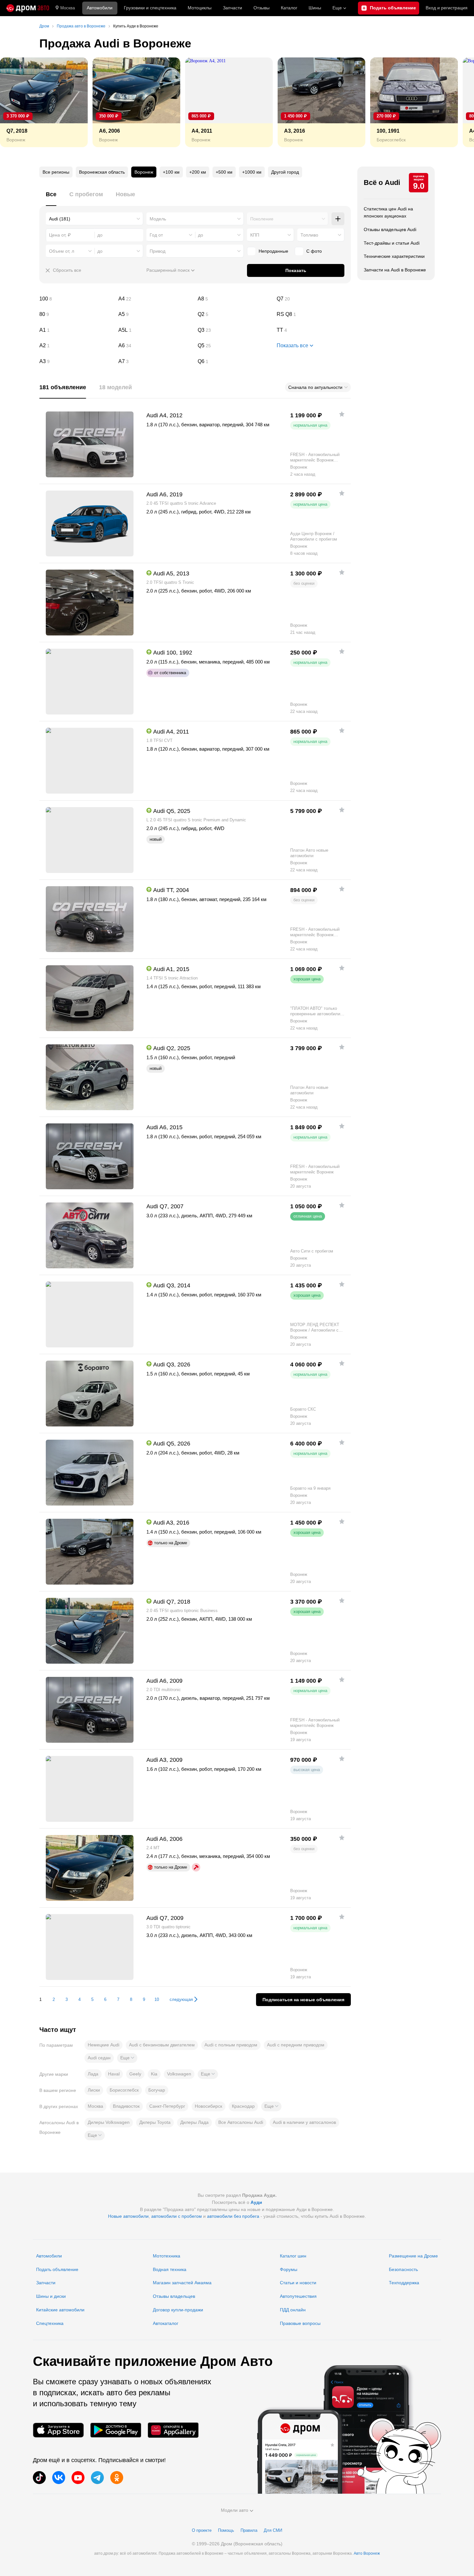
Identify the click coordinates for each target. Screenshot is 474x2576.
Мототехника (167, 2256)
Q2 (235, 314)
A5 (155, 314)
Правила (249, 2530)
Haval (114, 2074)
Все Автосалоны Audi (241, 2122)
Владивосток (126, 2106)
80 (76, 314)
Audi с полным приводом (231, 2045)
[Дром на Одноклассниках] (117, 2478)
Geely (135, 2074)
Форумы (289, 2269)
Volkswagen (179, 2074)
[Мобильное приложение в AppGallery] (173, 2430)
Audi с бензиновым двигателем (162, 2045)
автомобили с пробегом (177, 2216)
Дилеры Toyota (155, 2122)
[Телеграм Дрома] (97, 2478)
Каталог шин (293, 2256)
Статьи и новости (298, 2283)
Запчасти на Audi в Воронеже (395, 270)
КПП (255, 235)
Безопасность (403, 2269)
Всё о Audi (382, 183)
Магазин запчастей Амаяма (182, 2283)
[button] (127, 2058)
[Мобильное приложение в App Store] (58, 2430)
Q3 (235, 330)
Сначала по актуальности (315, 387)
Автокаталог (166, 2323)
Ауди (256, 2202)
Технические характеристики (394, 256)
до (201, 235)
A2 (76, 346)
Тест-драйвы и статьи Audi (392, 243)
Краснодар (243, 2106)
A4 (155, 299)
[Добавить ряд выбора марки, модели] (338, 219)
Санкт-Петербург (167, 2106)
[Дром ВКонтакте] (59, 2478)
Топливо (309, 235)
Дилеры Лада (194, 2122)
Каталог (289, 8)
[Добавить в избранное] (342, 414)
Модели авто (235, 2510)
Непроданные (273, 251)
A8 (235, 299)
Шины (315, 8)
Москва (68, 8)
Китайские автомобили (60, 2310)
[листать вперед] (455, 102)
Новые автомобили (128, 2216)
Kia (154, 2074)
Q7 (314, 299)
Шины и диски (51, 2296)
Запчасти (232, 8)
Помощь (226, 2530)
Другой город (285, 172)
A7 (155, 361)
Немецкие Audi (104, 2045)
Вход (447, 8)
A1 (76, 330)
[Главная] (28, 8)
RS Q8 (314, 314)
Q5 (235, 346)
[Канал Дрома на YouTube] (78, 2478)
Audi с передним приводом (296, 2045)
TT (314, 330)
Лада (93, 2074)
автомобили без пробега (233, 2216)
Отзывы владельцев (174, 2296)
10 (157, 1999)
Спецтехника (50, 2323)
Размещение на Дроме (413, 2256)
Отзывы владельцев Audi (390, 229)
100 (76, 299)
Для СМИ (273, 2530)
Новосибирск (208, 2106)
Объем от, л (62, 251)
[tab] (51, 198)
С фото (314, 251)
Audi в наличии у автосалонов (304, 2122)
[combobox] (94, 219)
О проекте (202, 2530)
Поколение (262, 219)
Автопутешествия (298, 2296)
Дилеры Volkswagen (109, 2122)
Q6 (235, 361)
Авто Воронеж (367, 2553)
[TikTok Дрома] (39, 2478)
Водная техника (170, 2269)
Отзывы (262, 8)
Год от (156, 235)
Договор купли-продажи (178, 2310)
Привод (158, 251)
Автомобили (100, 8)
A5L (155, 330)
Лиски (94, 2090)
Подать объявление (57, 2269)
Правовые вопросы (300, 2323)
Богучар (157, 2090)
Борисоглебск (124, 2090)
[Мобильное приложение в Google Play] (116, 2430)
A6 (155, 346)
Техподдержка (404, 2283)
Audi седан (99, 2058)
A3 (76, 361)
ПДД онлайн (293, 2310)
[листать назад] (19, 102)
